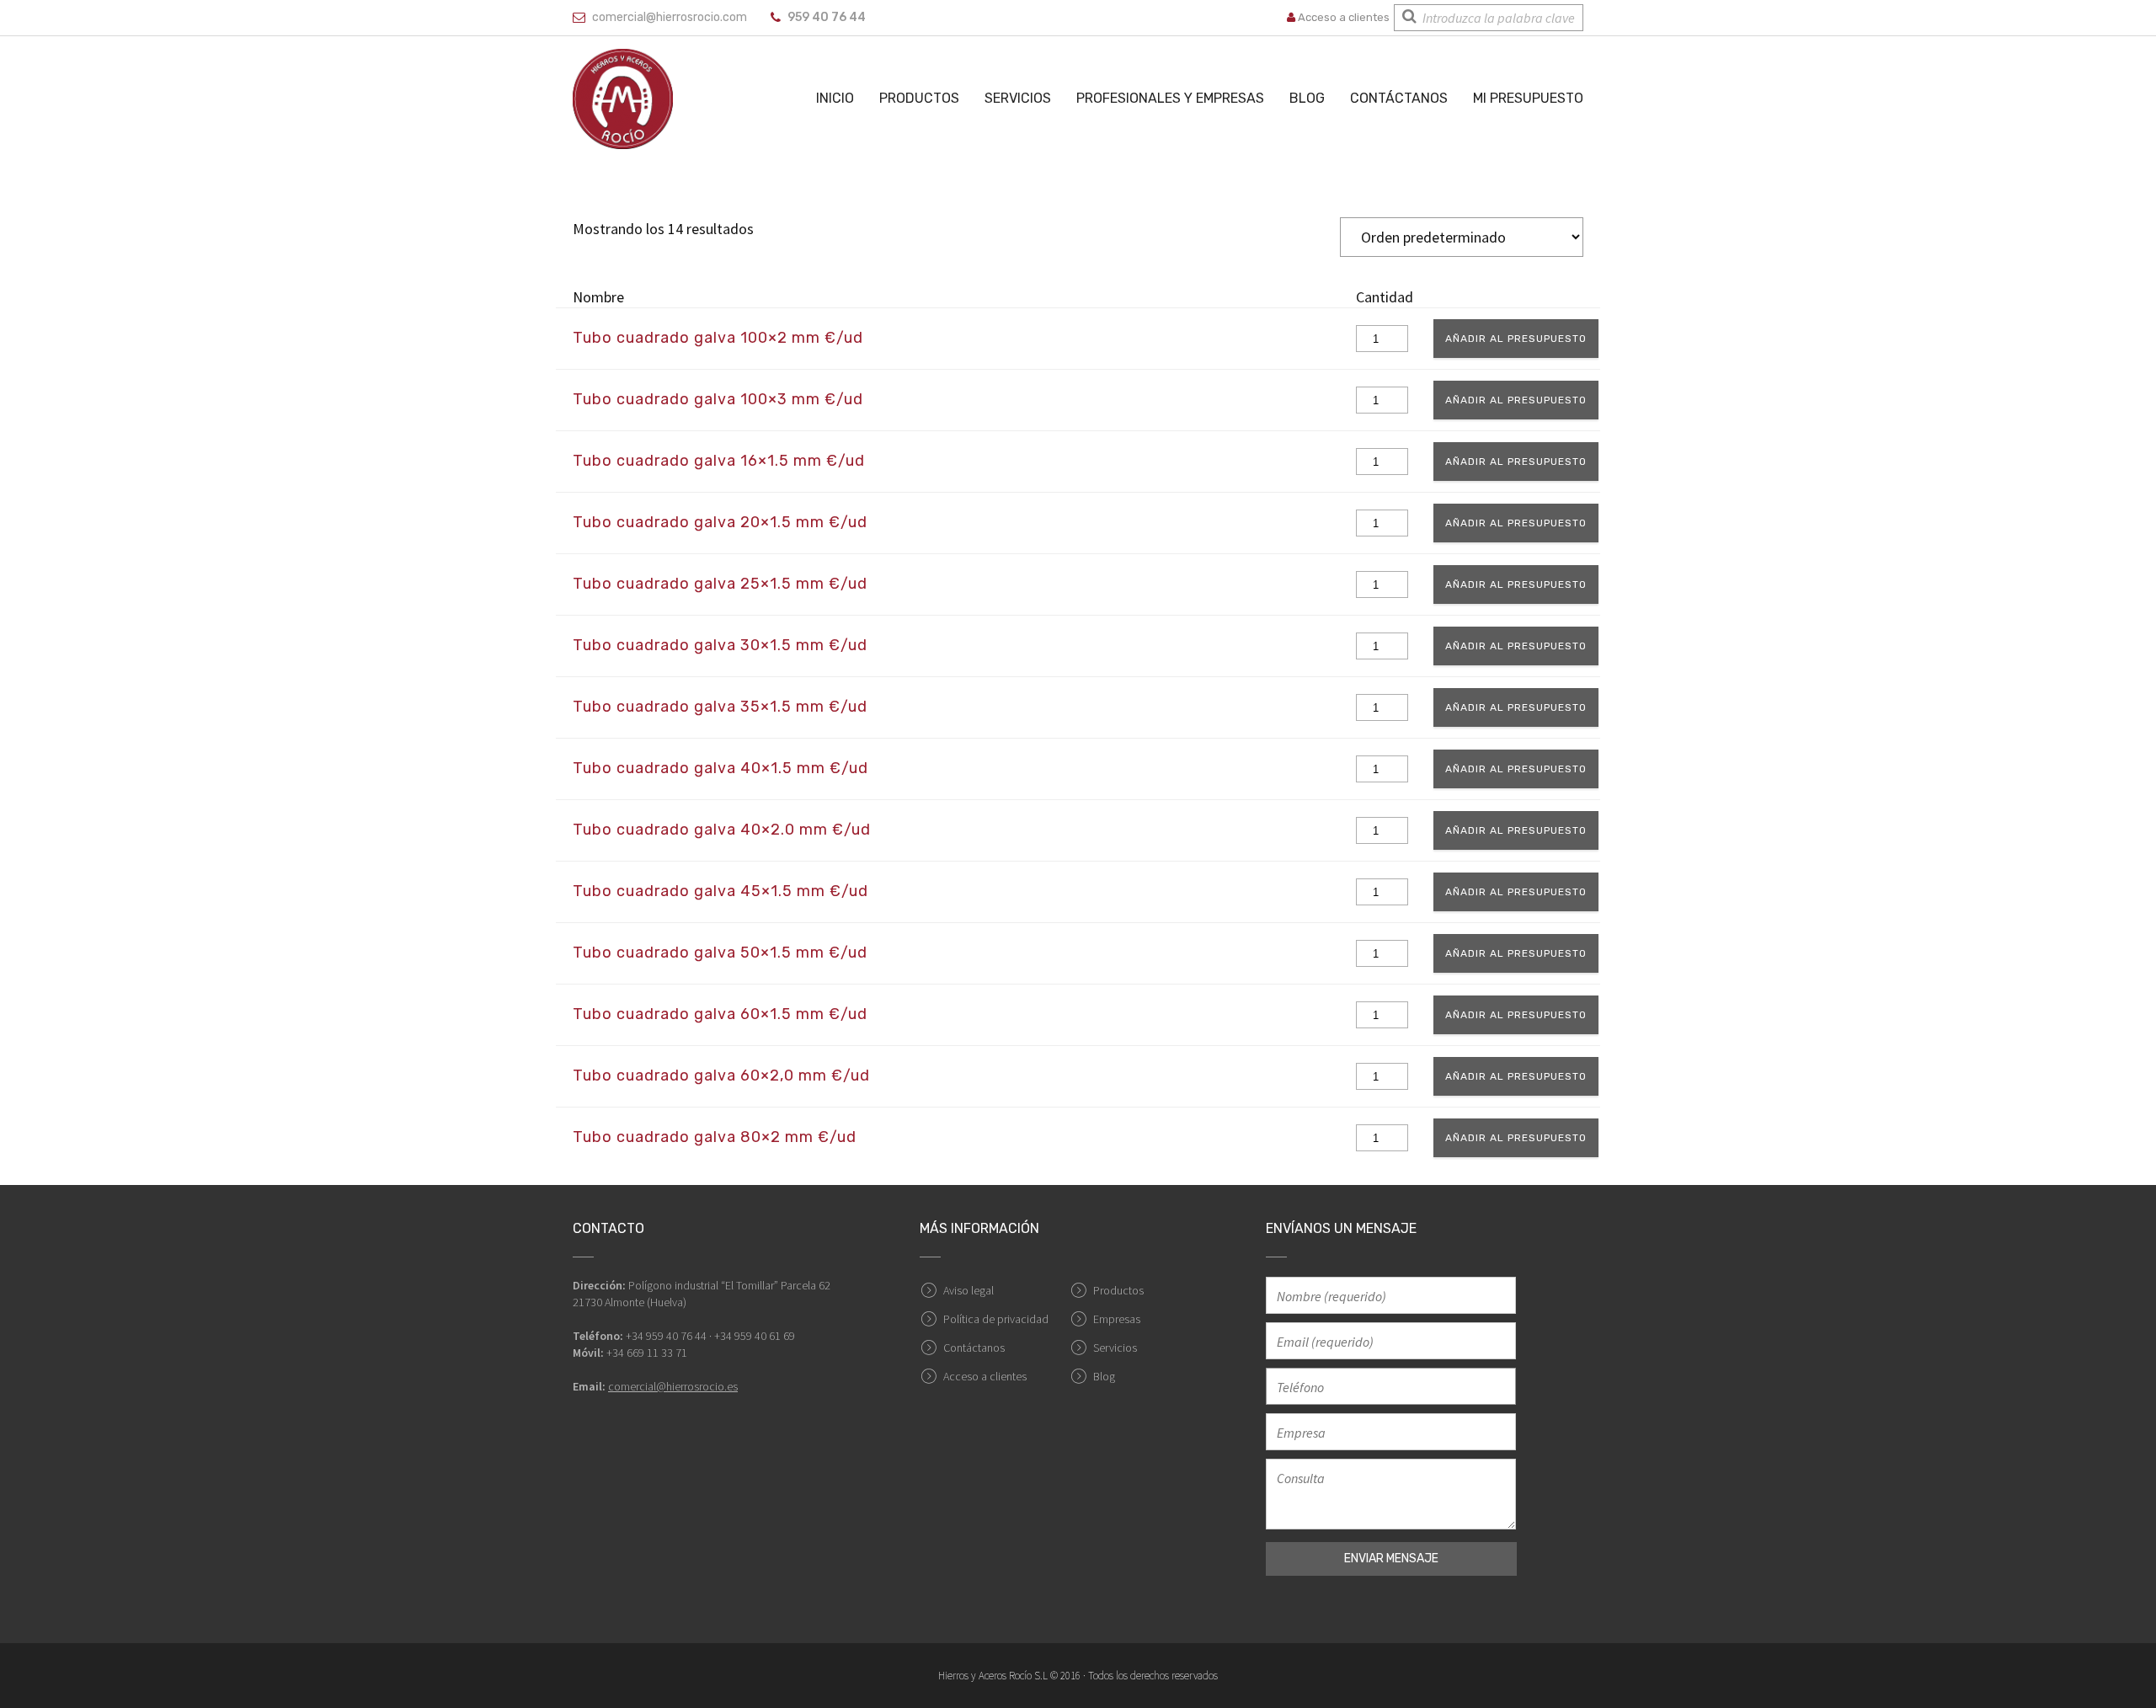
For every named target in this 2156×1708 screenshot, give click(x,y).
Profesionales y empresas (1170, 99)
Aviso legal (969, 1290)
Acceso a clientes (1342, 17)
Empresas (1117, 1319)
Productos (919, 99)
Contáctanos (1399, 99)
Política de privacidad (996, 1319)
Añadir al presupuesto (1516, 339)
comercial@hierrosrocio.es (673, 1386)
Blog (1307, 99)
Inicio (835, 99)
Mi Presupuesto (1528, 99)
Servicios (1018, 99)
